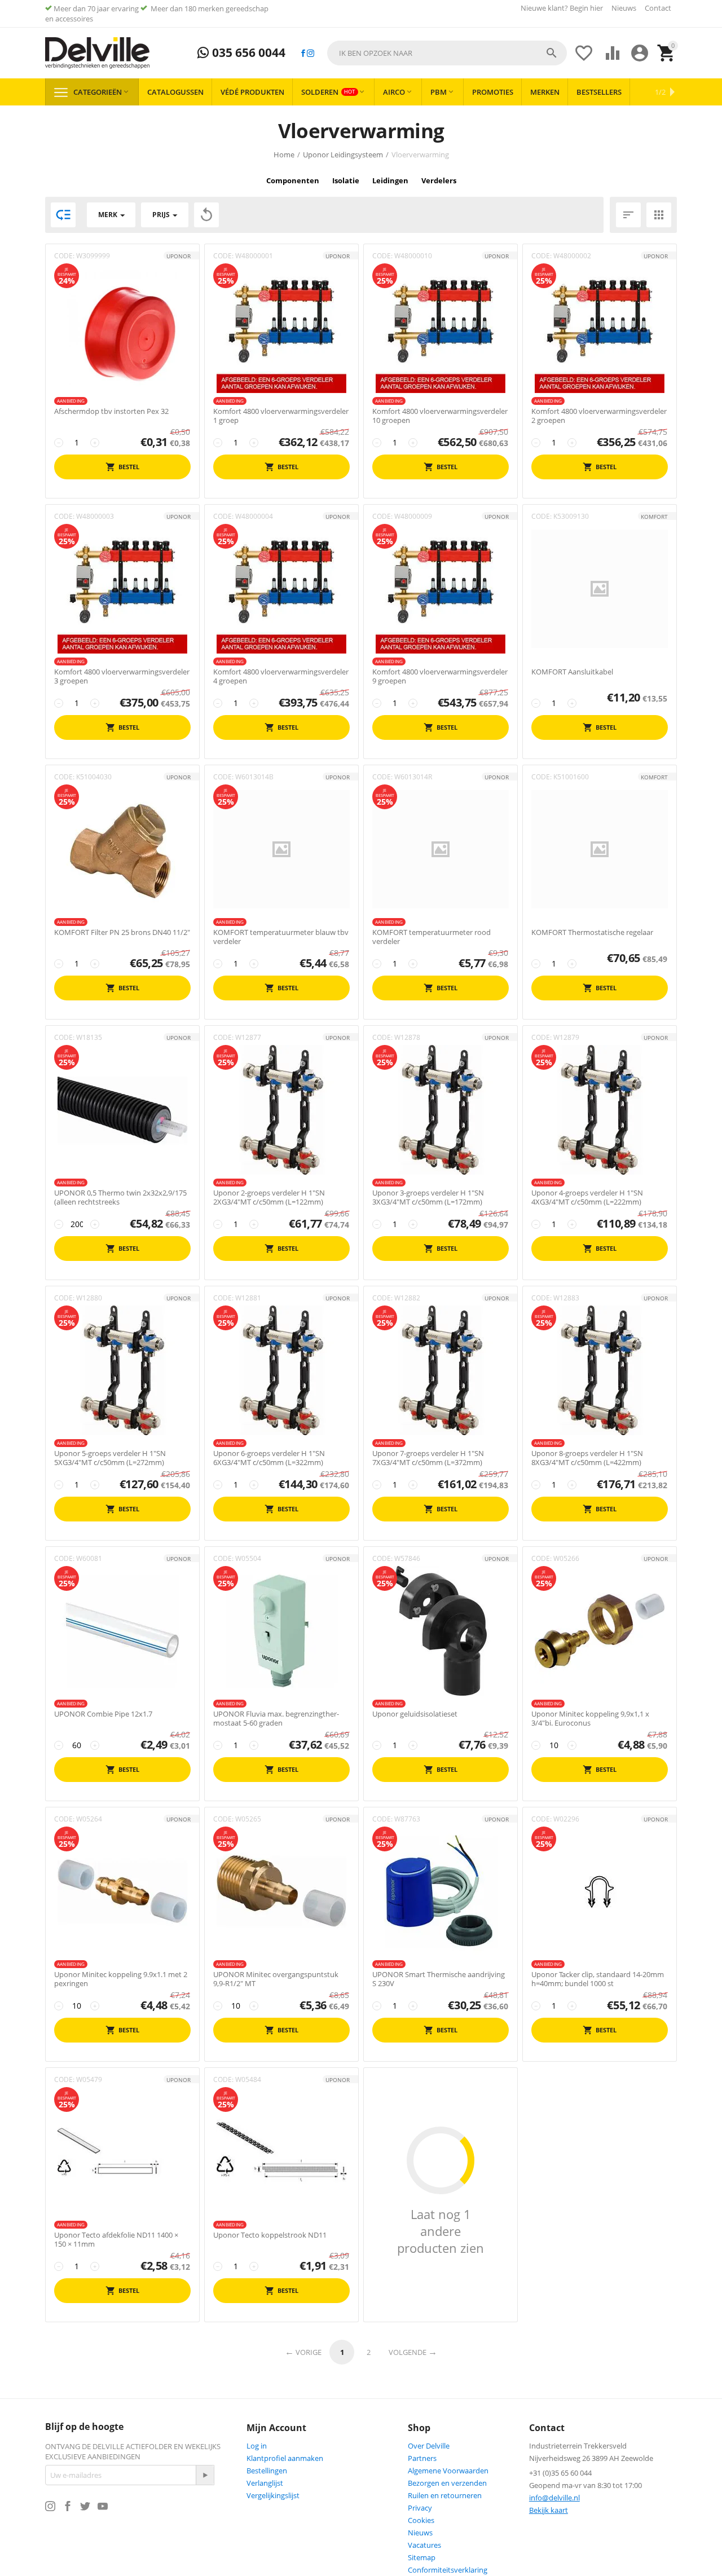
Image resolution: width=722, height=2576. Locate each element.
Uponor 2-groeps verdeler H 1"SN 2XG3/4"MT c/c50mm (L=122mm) (269, 1197)
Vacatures (424, 2545)
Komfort (654, 517)
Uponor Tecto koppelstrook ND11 (270, 2235)
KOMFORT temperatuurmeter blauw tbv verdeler (281, 937)
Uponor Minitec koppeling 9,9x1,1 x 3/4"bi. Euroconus (590, 1719)
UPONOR (179, 256)
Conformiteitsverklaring (448, 2570)
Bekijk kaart (549, 2510)
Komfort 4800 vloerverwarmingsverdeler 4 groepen (281, 676)
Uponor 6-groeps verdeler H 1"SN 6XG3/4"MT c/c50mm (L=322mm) (269, 1458)
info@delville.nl (554, 2498)
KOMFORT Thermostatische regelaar (592, 933)
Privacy (420, 2508)
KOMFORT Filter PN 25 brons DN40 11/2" (122, 933)
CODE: (64, 256)
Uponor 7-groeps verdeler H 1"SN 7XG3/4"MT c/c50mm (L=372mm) (428, 1458)
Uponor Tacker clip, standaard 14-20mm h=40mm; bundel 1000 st (598, 1979)
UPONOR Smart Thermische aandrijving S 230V (439, 1979)
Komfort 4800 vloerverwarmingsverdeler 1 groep (281, 416)
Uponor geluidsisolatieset (415, 1714)
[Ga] (205, 2475)
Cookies (421, 2520)
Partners (422, 2458)
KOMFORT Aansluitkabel (572, 672)
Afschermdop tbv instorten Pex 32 (111, 412)
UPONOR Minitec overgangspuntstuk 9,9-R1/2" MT (276, 1979)
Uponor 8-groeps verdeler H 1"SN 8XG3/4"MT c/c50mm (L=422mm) (587, 1458)
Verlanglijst (265, 2483)
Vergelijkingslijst (273, 2495)
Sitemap (422, 2557)
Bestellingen (267, 2471)
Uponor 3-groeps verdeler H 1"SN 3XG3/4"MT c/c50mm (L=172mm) (428, 1197)
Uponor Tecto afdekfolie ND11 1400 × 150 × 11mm (116, 2240)
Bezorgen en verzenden (447, 2483)
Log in (257, 2446)
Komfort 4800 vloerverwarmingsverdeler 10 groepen (440, 416)
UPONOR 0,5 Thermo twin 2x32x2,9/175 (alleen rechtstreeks (120, 1197)
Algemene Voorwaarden (448, 2471)
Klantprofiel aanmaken (285, 2458)
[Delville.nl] (97, 53)
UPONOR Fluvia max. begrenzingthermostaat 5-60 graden (276, 1719)
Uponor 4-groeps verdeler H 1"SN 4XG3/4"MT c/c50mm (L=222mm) (587, 1197)
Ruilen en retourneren (445, 2495)
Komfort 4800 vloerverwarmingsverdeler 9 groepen (440, 676)
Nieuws (624, 8)
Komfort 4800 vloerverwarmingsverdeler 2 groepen (599, 416)
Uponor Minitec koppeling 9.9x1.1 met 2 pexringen (121, 1979)
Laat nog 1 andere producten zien (441, 2231)
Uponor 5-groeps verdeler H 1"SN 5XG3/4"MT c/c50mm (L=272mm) (110, 1458)
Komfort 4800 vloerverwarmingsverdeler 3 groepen (122, 676)
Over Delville (429, 2446)
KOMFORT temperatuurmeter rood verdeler (432, 937)
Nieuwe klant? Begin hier (562, 8)
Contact (658, 8)
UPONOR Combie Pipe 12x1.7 (103, 1714)
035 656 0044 (247, 53)
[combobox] (447, 53)
